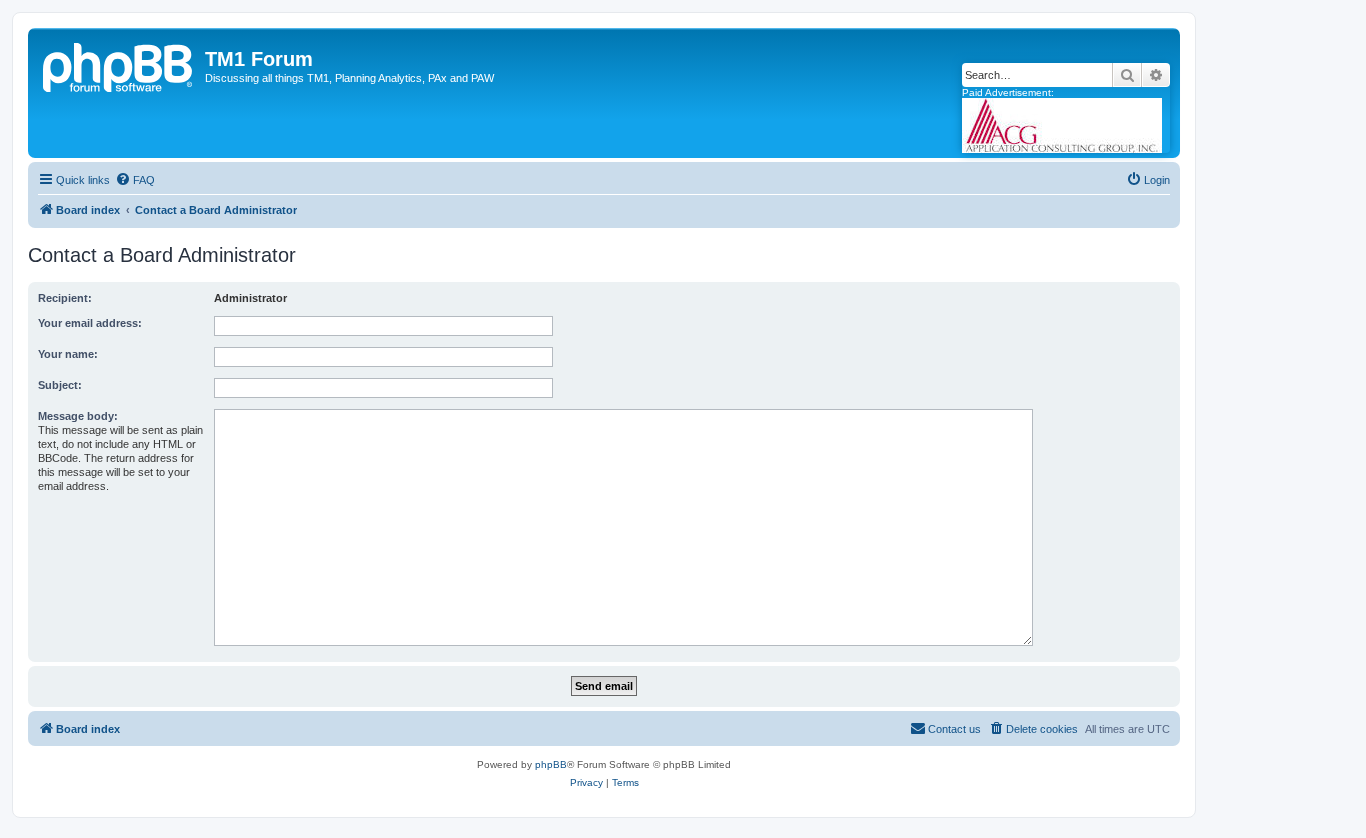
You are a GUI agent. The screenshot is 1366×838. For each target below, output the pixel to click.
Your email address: (90, 323)
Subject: (60, 385)
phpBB (551, 764)
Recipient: (65, 298)
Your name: (68, 354)
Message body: (78, 416)
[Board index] (119, 65)
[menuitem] (135, 180)
